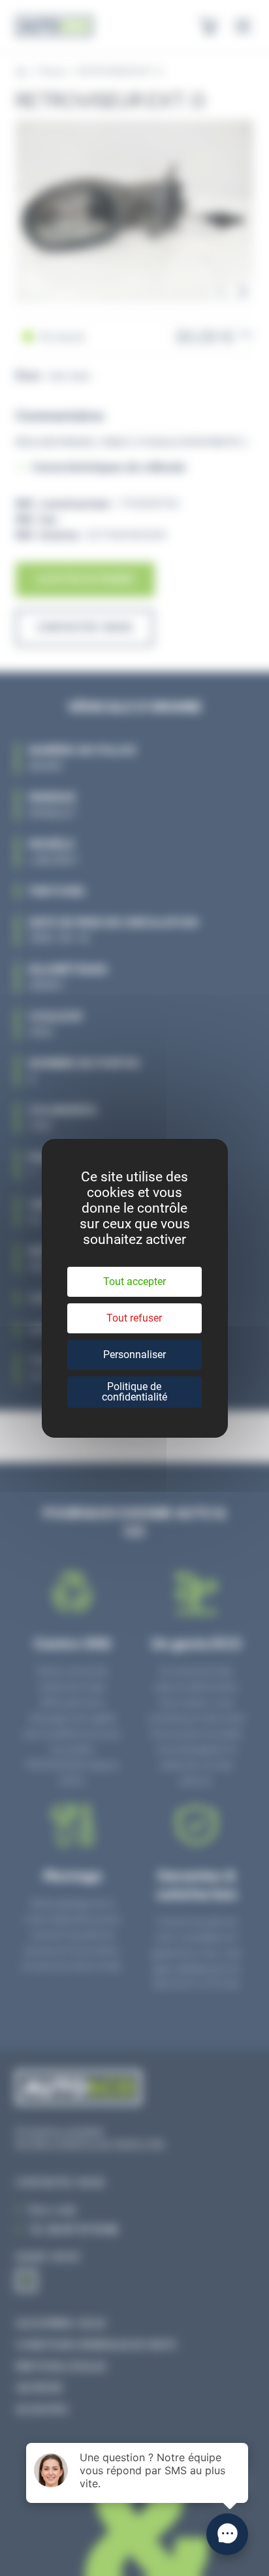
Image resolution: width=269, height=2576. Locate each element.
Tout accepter (134, 1281)
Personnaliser (134, 1355)
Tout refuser (134, 1318)
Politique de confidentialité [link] (134, 1392)
